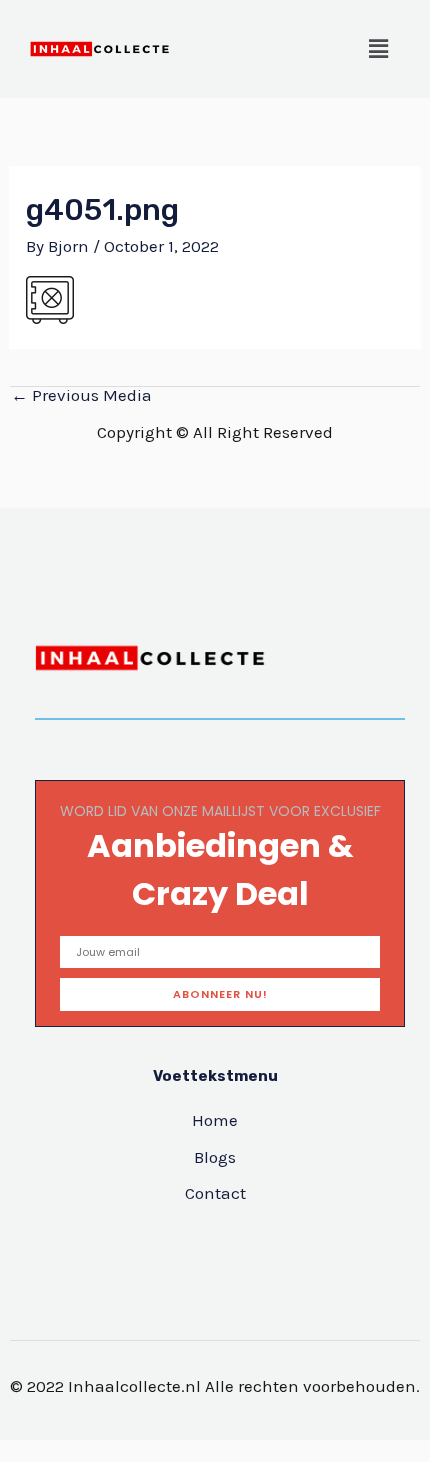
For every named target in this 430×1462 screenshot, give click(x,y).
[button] (379, 49)
